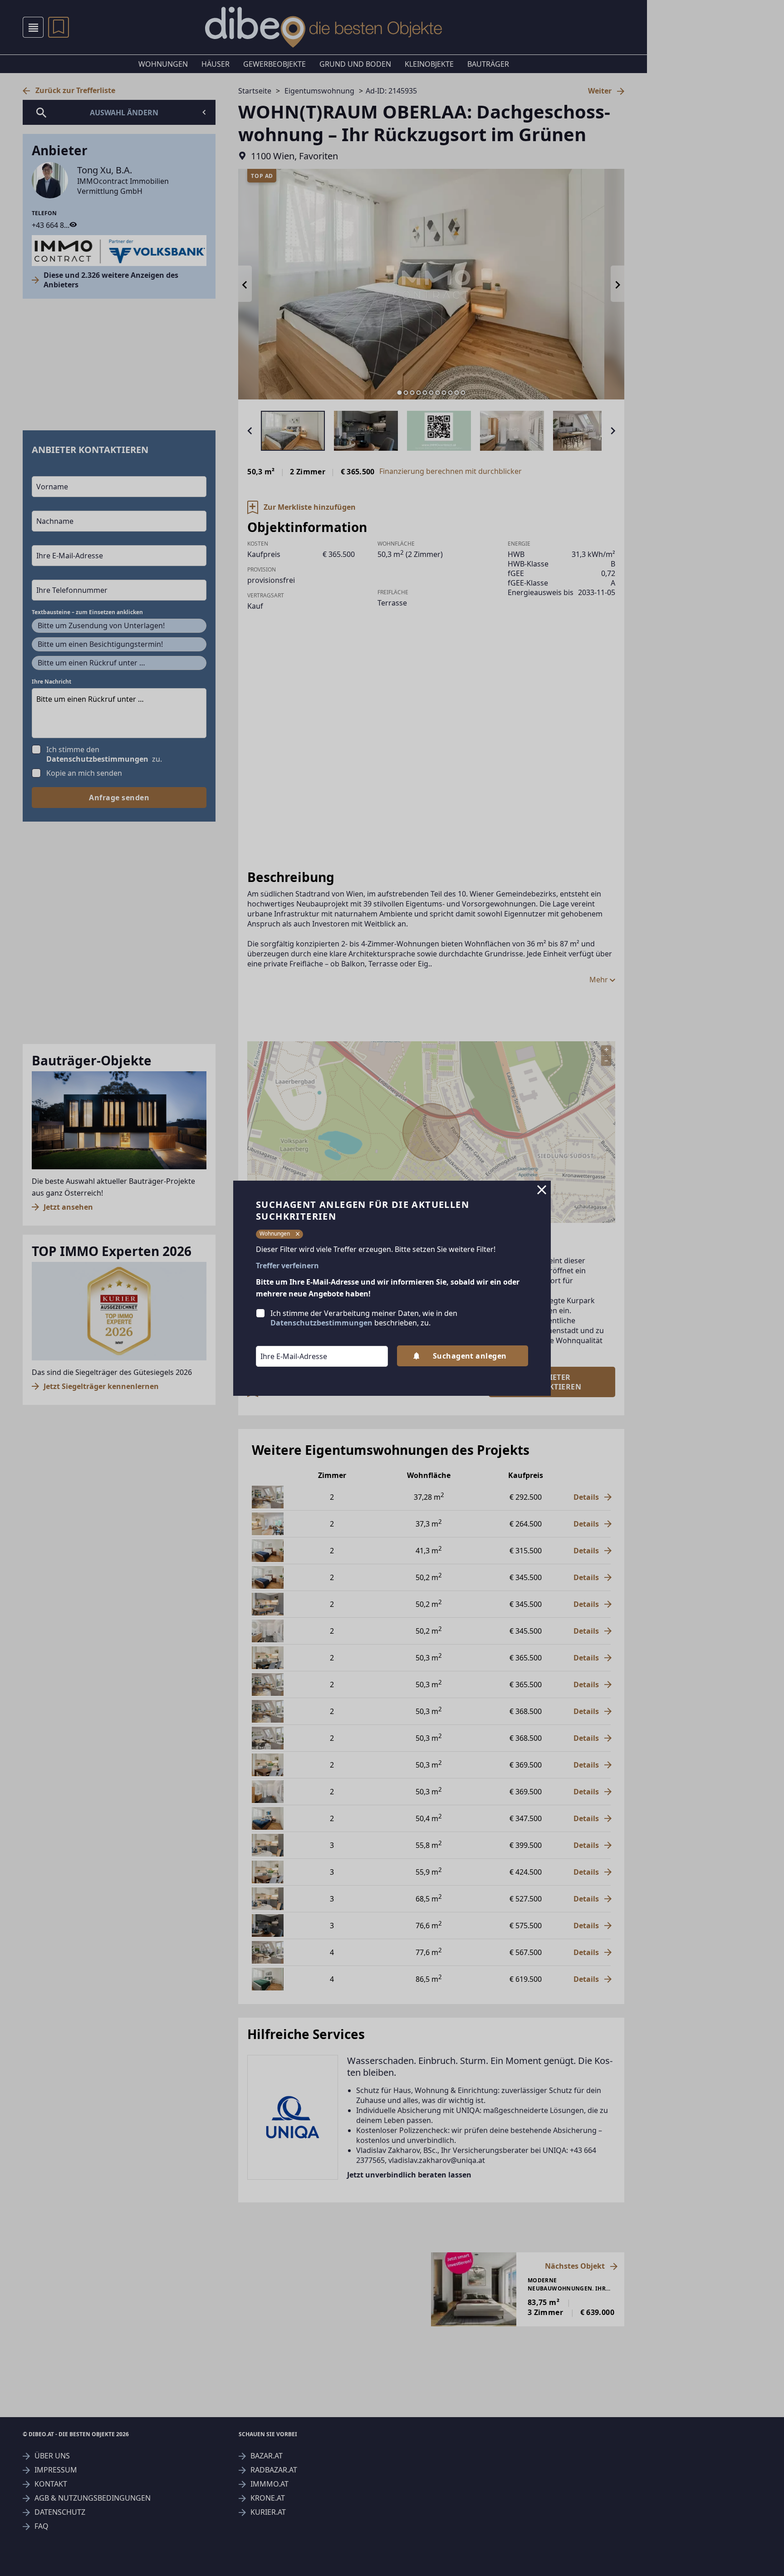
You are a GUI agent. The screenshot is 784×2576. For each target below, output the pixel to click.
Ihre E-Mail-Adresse (282, 1340)
